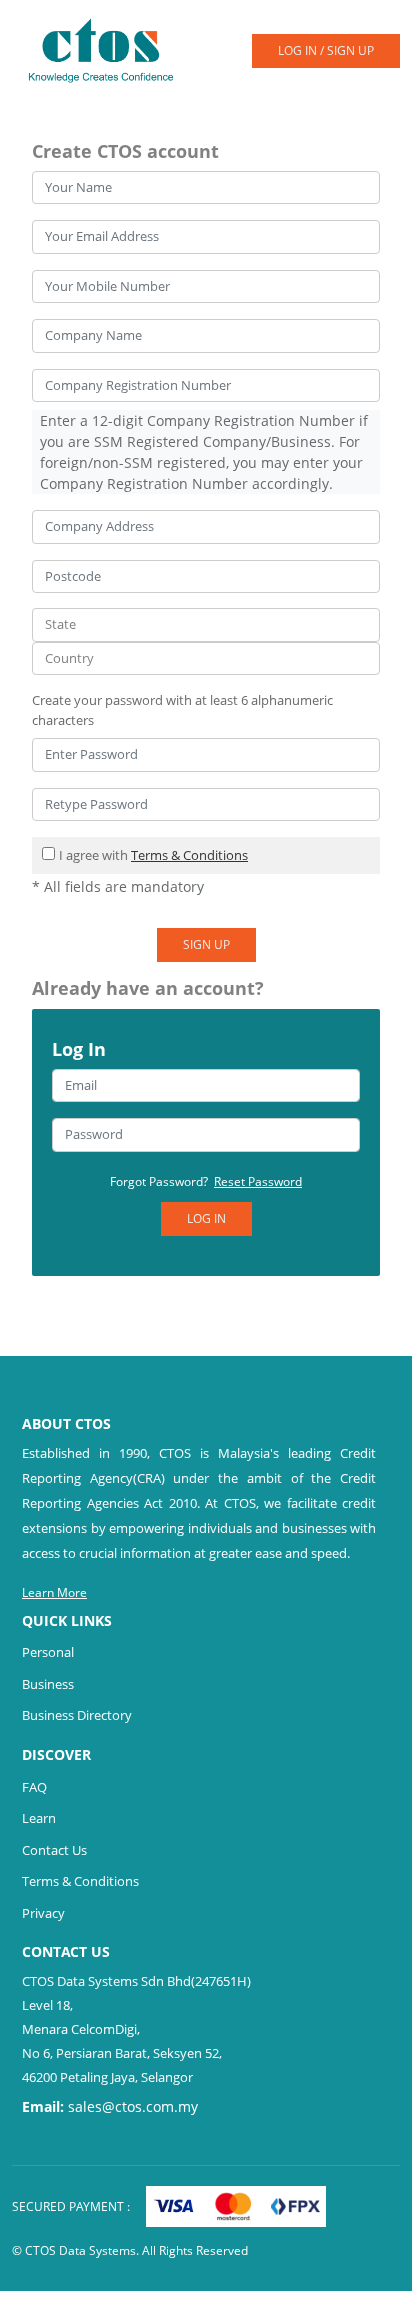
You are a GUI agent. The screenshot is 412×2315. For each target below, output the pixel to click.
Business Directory (77, 1715)
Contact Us (54, 1850)
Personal (48, 1652)
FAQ (34, 1787)
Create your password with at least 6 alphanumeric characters (182, 710)
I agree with (153, 855)
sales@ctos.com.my (133, 2106)
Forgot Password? (206, 1181)
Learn (39, 1818)
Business (48, 1684)
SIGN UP (206, 944)
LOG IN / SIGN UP (326, 50)
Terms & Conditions (189, 855)
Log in (206, 1218)
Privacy (43, 1913)
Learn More (54, 1592)
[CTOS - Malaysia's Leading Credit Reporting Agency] (108, 49)
